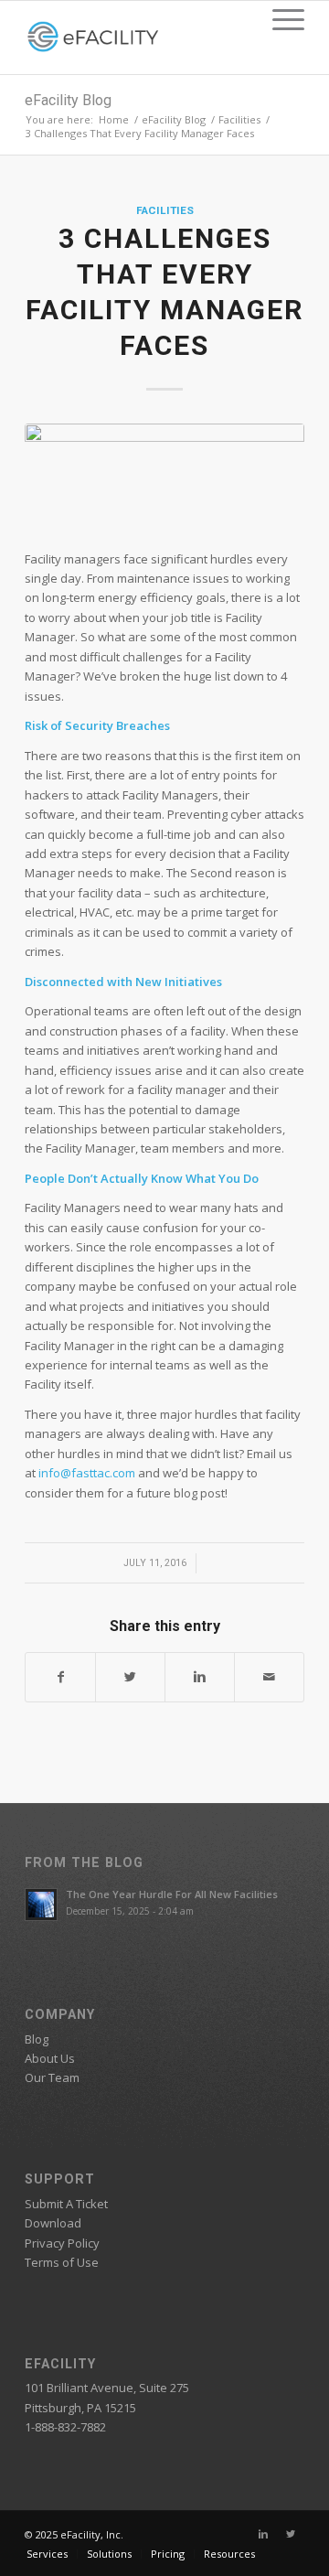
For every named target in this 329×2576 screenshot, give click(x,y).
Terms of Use (62, 2262)
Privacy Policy (62, 2243)
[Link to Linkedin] (263, 2534)
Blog (37, 2039)
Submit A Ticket (66, 2204)
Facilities (239, 119)
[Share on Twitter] (130, 1677)
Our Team (52, 2077)
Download (53, 2223)
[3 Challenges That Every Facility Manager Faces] (164, 477)
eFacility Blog (68, 100)
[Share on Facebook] (60, 1677)
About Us (50, 2058)
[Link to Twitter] (291, 2534)
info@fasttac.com (88, 1473)
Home (114, 119)
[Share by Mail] (269, 1677)
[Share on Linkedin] (200, 1677)
